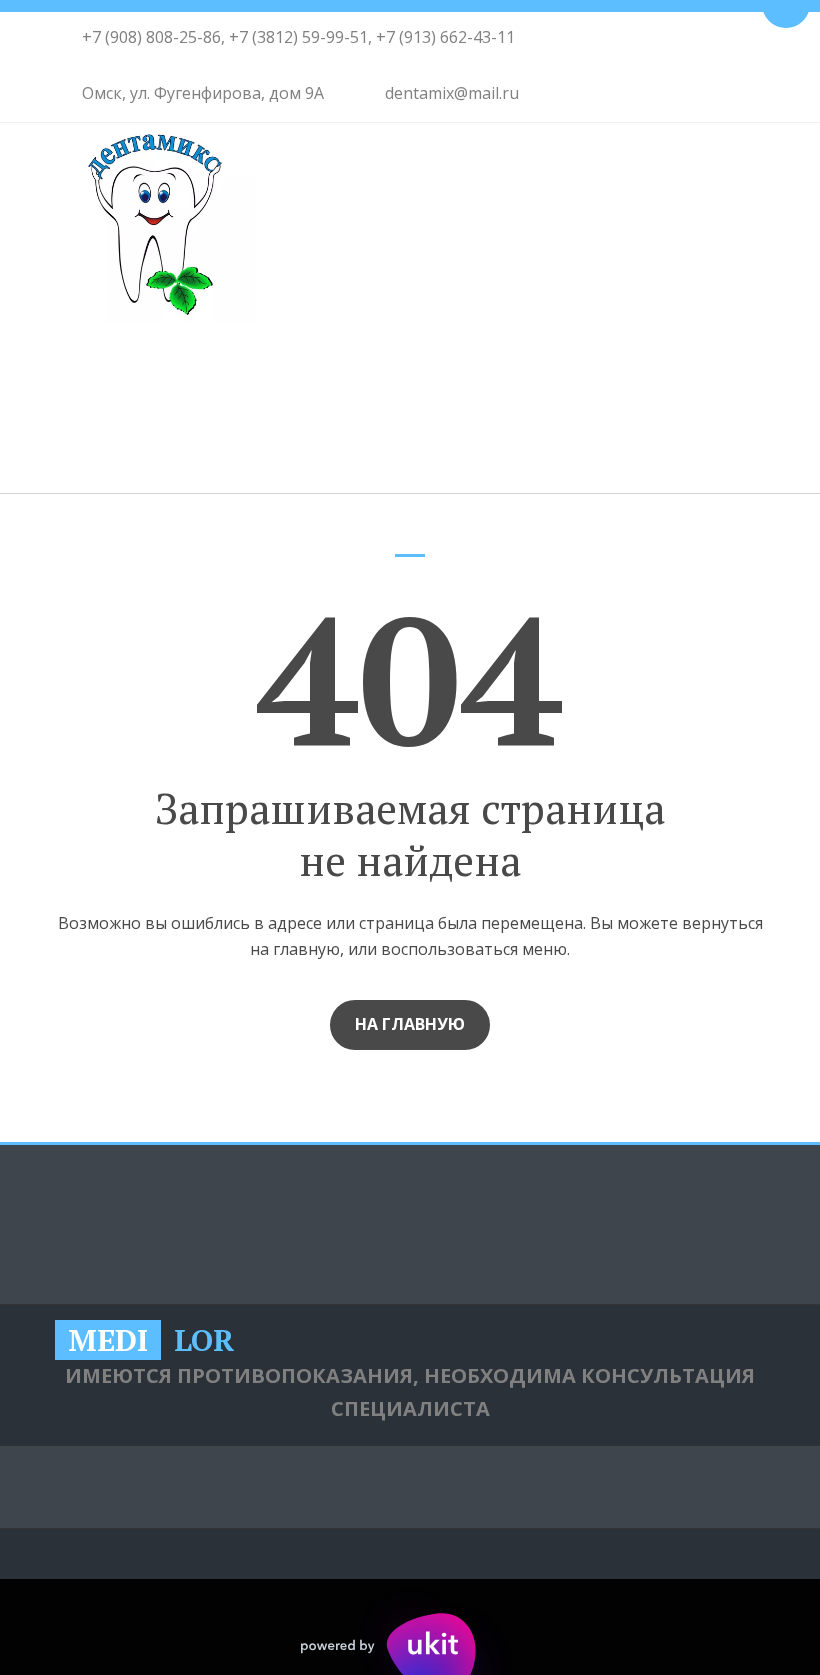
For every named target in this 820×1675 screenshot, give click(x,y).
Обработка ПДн (676, 1225)
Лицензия (589, 413)
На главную (410, 1024)
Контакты (439, 413)
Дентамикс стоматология (209, 413)
